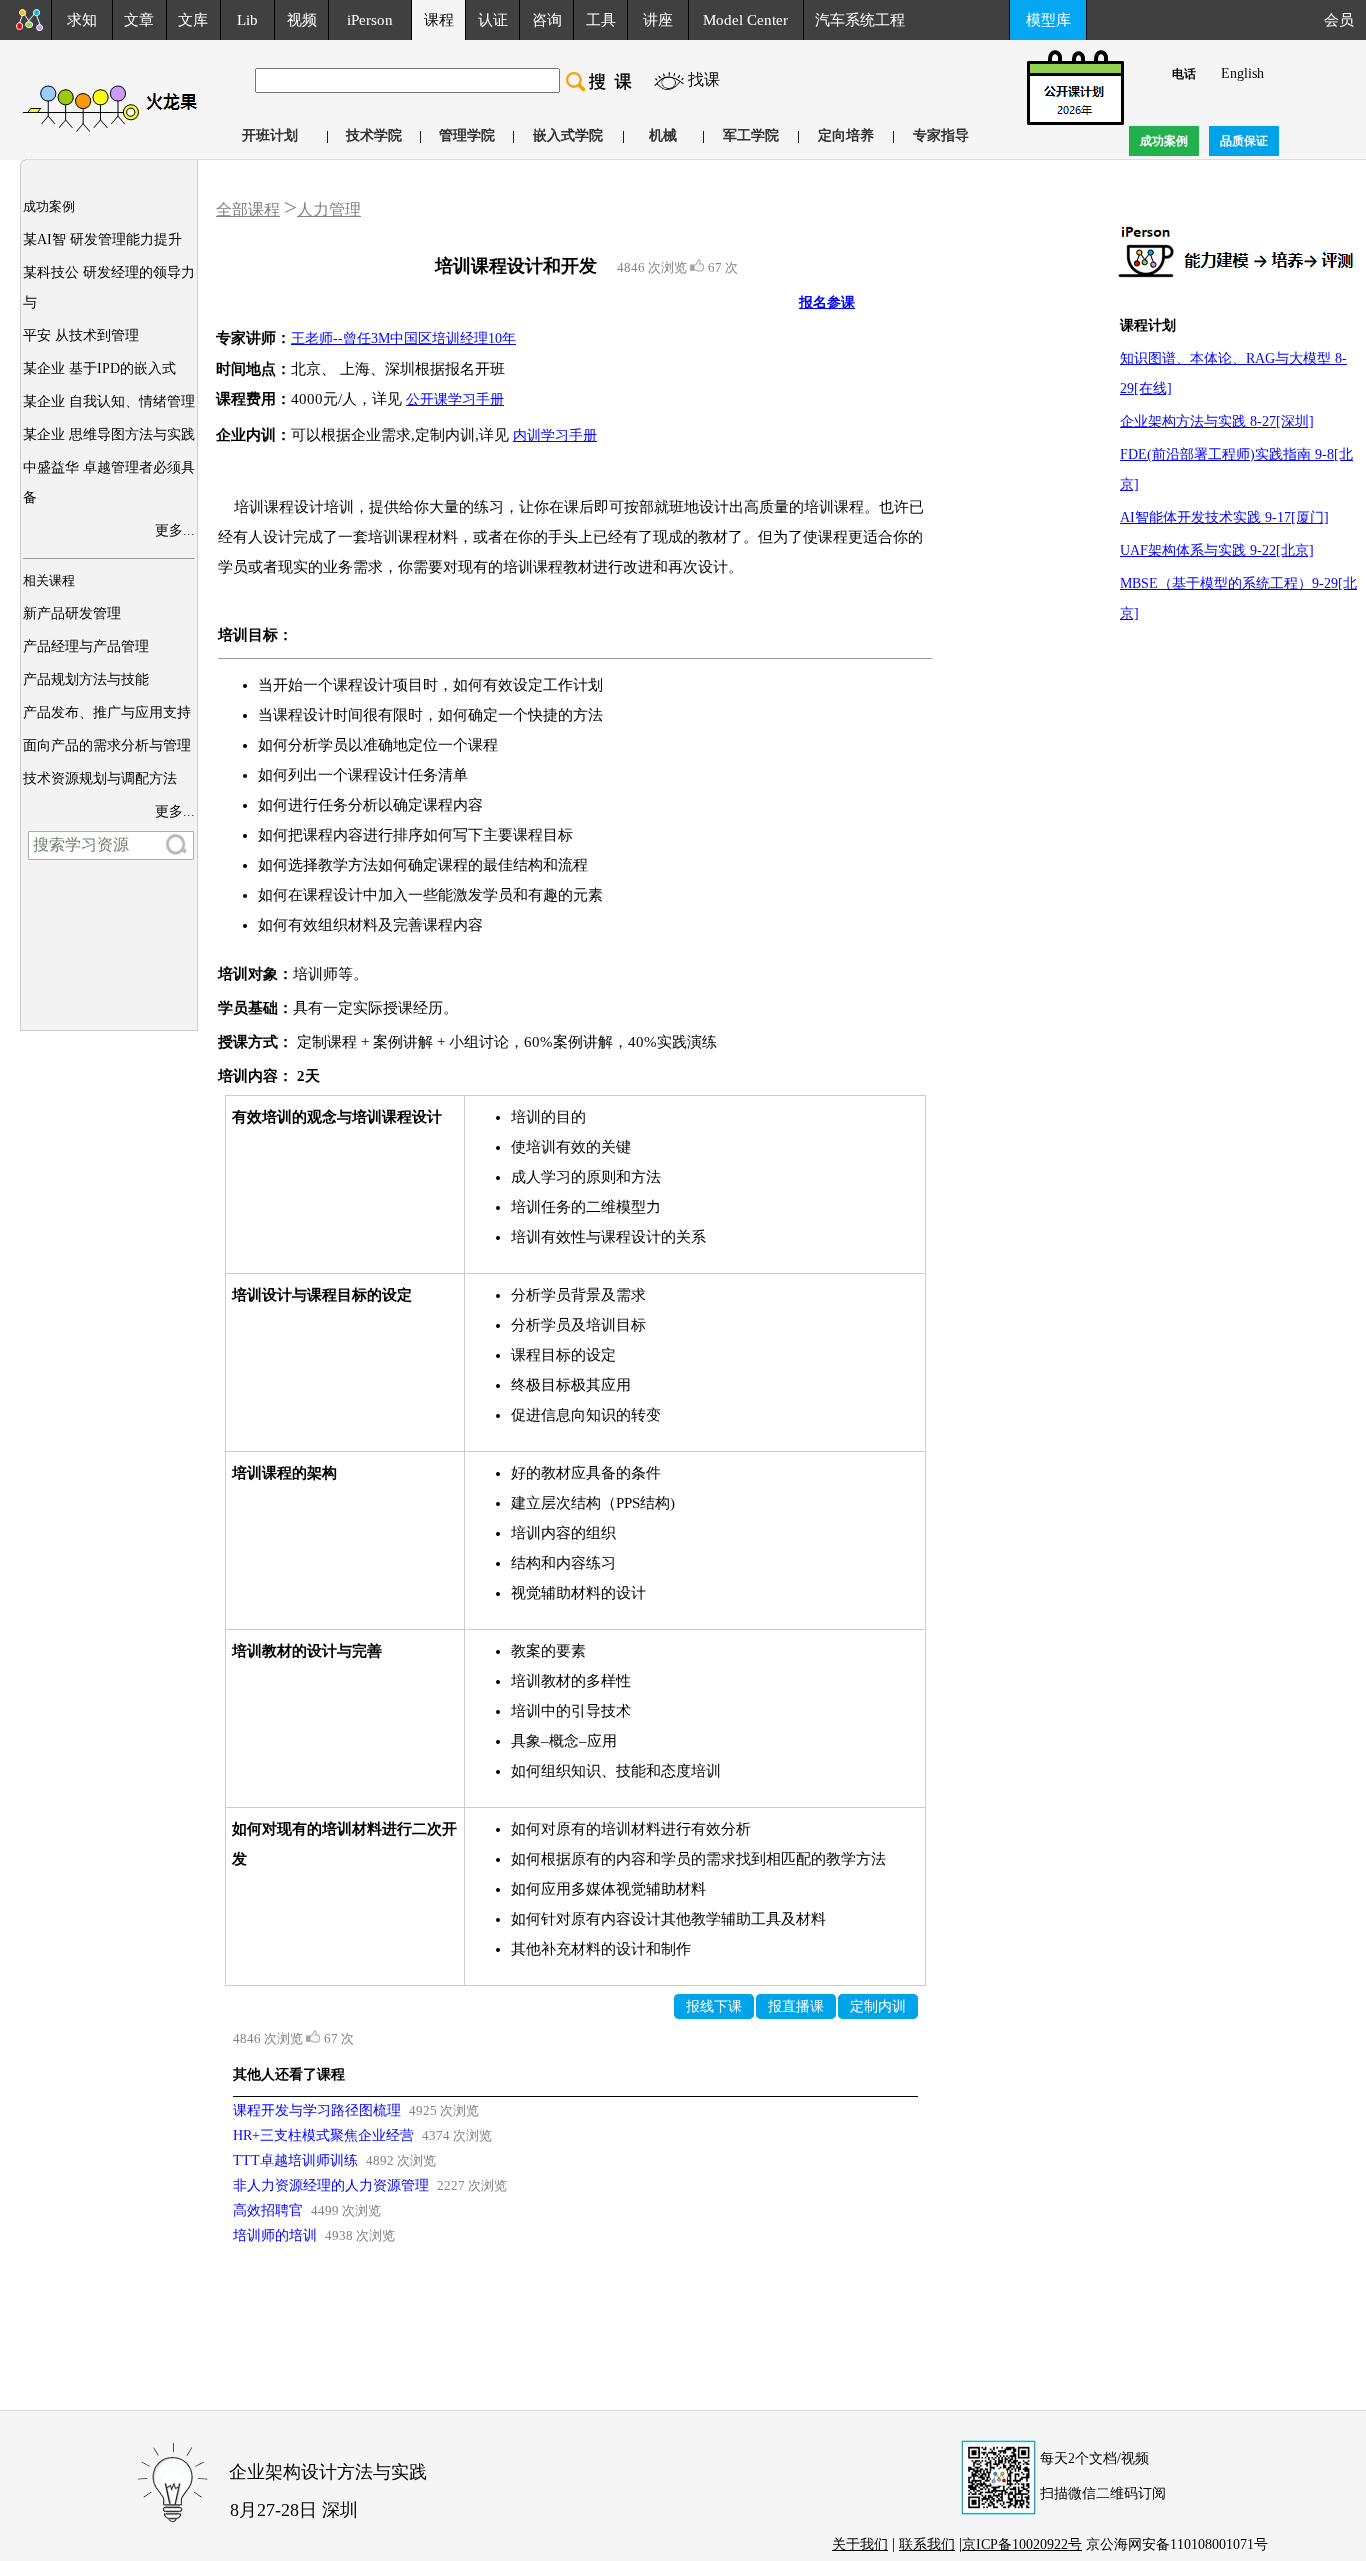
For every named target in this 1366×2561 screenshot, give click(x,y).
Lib (247, 20)
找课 (704, 79)
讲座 (658, 20)
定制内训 (878, 2006)
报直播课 (796, 2006)
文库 (193, 20)
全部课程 (248, 209)
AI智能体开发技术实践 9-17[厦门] (1224, 517)
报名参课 (827, 302)
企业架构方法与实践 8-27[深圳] (1217, 421)
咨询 (547, 20)
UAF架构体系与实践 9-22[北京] (1217, 550)
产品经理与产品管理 (86, 646)
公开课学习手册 (455, 399)
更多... (175, 530)
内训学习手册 (555, 435)
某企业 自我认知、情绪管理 (109, 401)
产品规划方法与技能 (86, 679)
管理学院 (467, 135)
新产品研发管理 (72, 613)
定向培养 (846, 135)
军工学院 (751, 135)
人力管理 (329, 209)
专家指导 (941, 135)
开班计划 (270, 135)
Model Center (745, 20)
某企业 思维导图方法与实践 (109, 434)
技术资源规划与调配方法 (100, 778)
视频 (302, 20)
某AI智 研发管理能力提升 (102, 239)
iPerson (370, 20)
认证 (493, 20)
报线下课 (714, 2006)
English (1242, 73)
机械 (663, 135)
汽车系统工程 (860, 20)
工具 (601, 20)
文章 (139, 20)
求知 (82, 20)
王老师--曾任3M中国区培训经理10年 (403, 338)
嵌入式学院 (568, 135)
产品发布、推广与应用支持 (107, 712)
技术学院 (374, 135)
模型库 (1048, 20)
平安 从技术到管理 (81, 335)
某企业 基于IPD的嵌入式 (99, 368)
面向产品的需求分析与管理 (107, 745)
